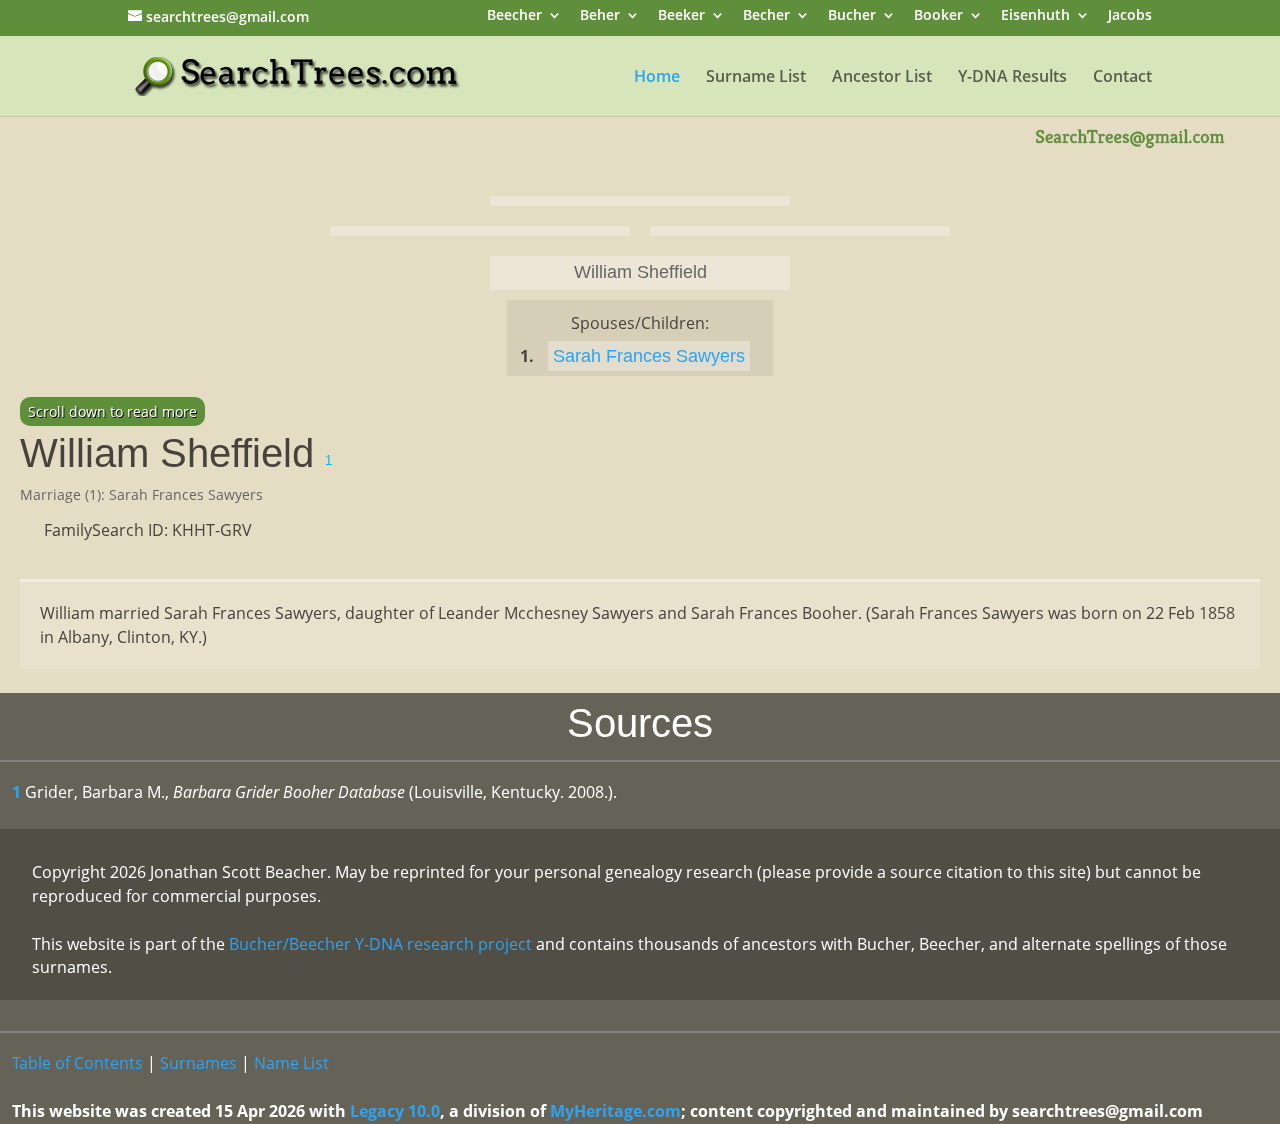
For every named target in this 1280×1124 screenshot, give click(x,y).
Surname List (756, 78)
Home (657, 78)
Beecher (514, 16)
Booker (938, 16)
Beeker (681, 16)
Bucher (852, 16)
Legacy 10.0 (395, 1111)
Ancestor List (882, 78)
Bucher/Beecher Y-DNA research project (380, 944)
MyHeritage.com (615, 1111)
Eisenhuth (1035, 16)
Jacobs (1130, 16)
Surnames (198, 1063)
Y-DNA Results (1012, 78)
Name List (291, 1063)
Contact (1122, 78)
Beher (600, 16)
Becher (766, 16)
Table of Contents (77, 1063)
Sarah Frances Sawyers (649, 356)
